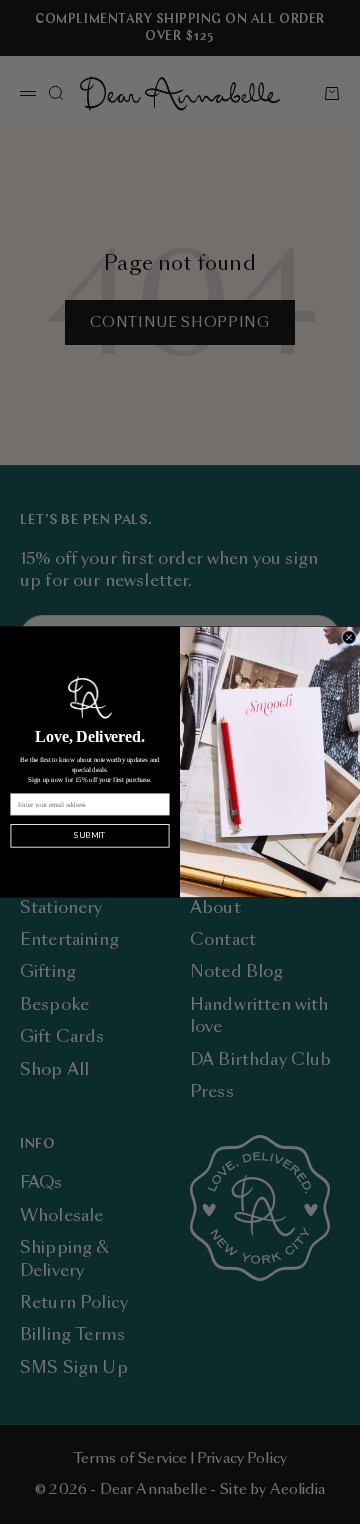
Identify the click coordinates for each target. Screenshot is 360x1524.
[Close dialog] (349, 637)
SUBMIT (89, 836)
